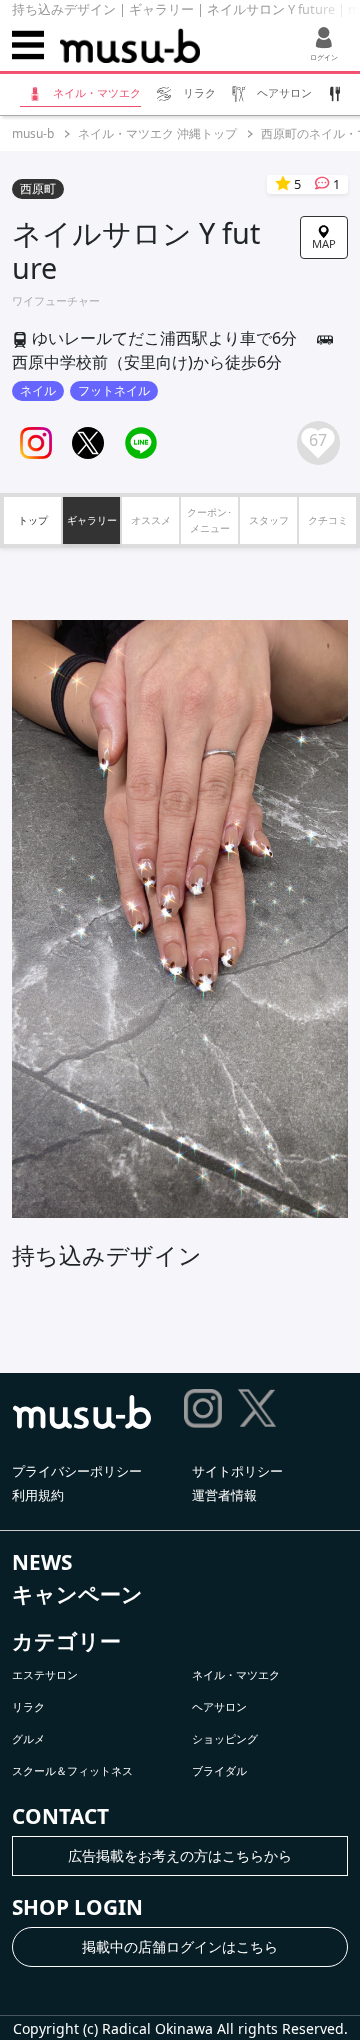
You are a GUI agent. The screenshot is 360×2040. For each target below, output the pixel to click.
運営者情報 (224, 1495)
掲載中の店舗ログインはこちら (180, 1946)
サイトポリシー (237, 1471)
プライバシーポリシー (77, 1471)
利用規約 (38, 1495)
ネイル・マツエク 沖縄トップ (157, 133)
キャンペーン (77, 1594)
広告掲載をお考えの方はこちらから (180, 1855)
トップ (33, 520)
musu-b (33, 133)
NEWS (42, 1562)
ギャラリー (92, 520)
